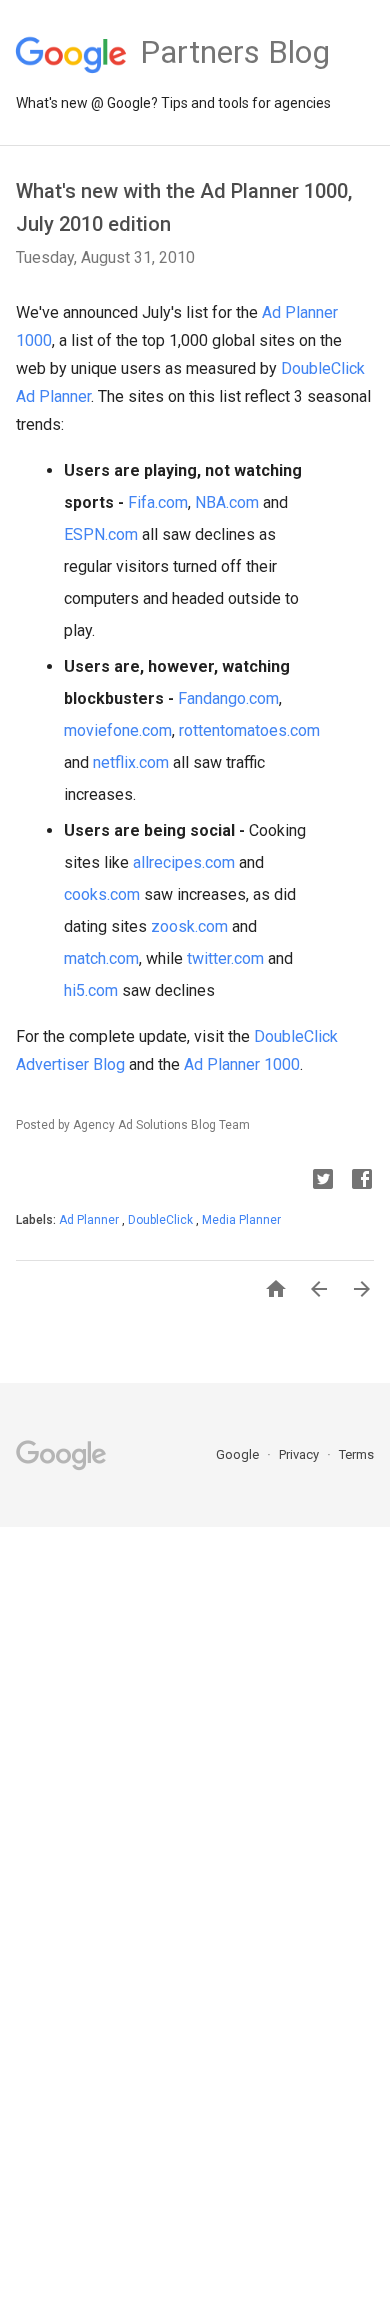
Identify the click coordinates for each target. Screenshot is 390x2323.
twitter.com (225, 958)
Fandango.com (228, 698)
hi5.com (91, 990)
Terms (356, 1454)
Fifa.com (158, 502)
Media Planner (241, 1220)
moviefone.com (118, 730)
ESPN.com (101, 534)
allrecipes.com (184, 862)
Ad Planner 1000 (242, 1064)
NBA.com (227, 502)
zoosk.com (189, 926)
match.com (101, 958)
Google (239, 1454)
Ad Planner (90, 1220)
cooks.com (102, 894)
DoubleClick (162, 1220)
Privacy (300, 1454)
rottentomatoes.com (249, 730)
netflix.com (131, 762)
